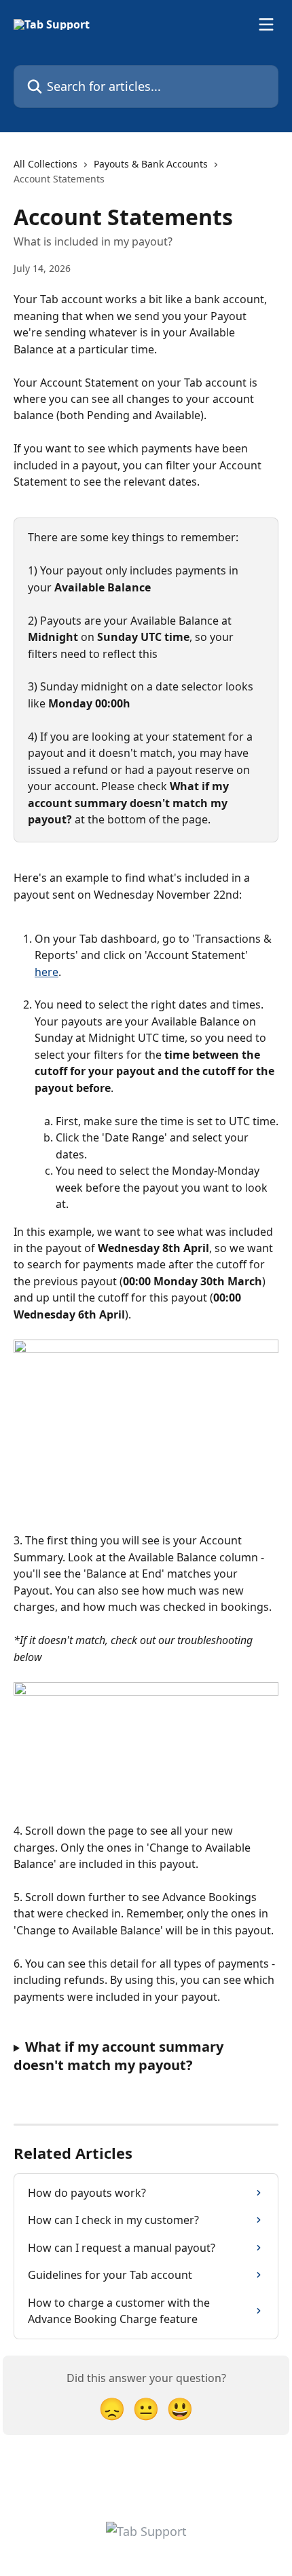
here (47, 972)
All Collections (45, 164)
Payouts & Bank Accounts (151, 164)
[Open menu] (266, 24)
